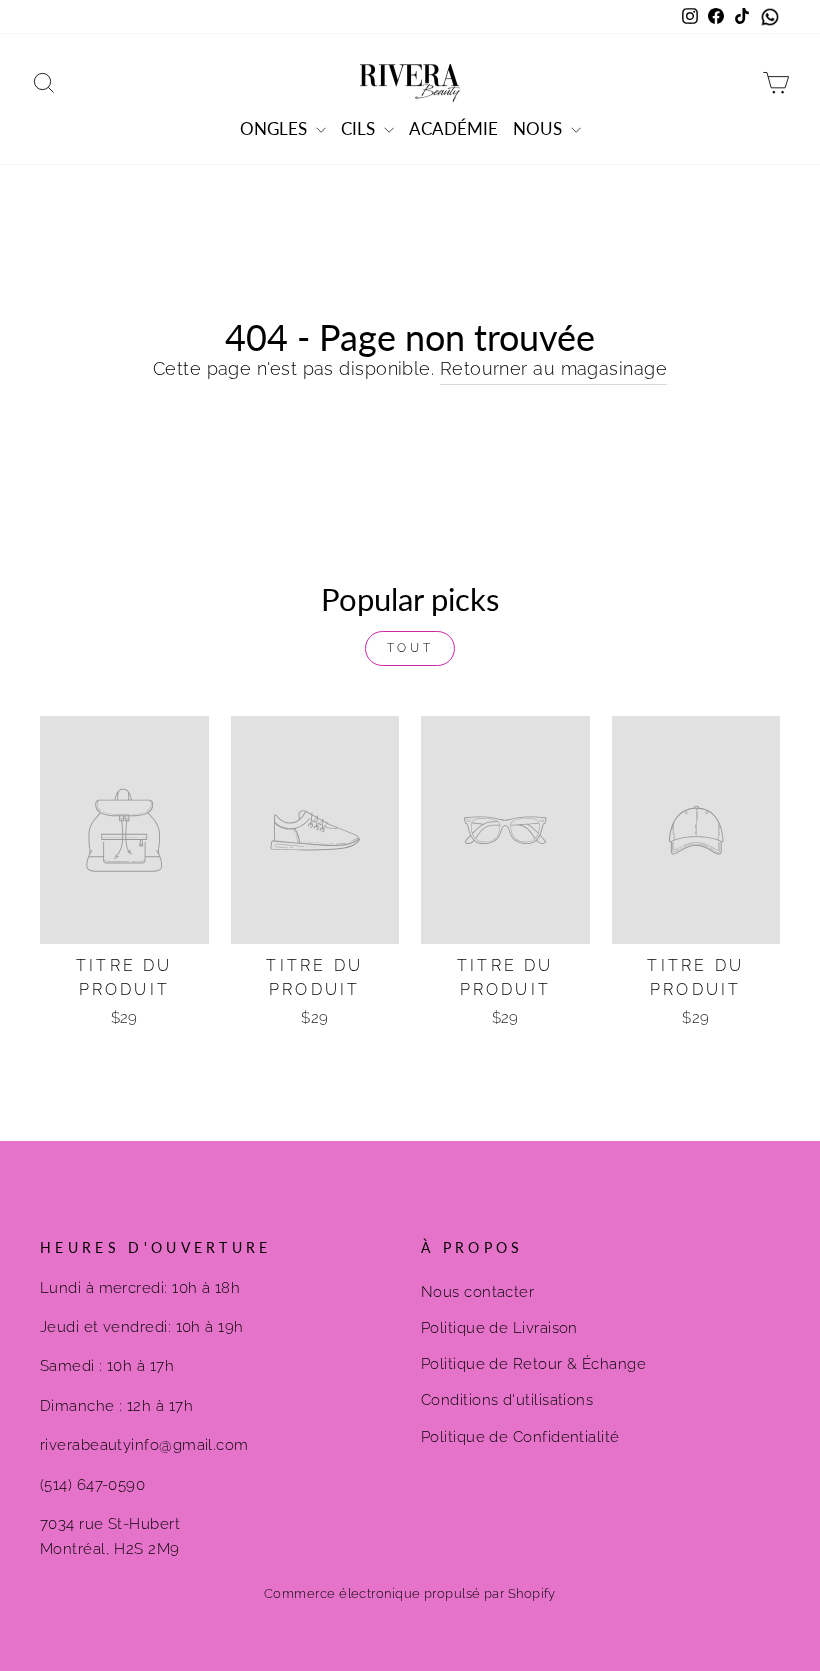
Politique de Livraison (499, 1328)
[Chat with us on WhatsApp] (770, 17)
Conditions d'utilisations (507, 1400)
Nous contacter (477, 1292)
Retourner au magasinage (553, 368)
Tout (410, 648)
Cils (360, 128)
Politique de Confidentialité (520, 1437)
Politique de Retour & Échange (533, 1364)
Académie (453, 128)
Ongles (275, 128)
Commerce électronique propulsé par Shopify (410, 1593)
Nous (539, 128)
